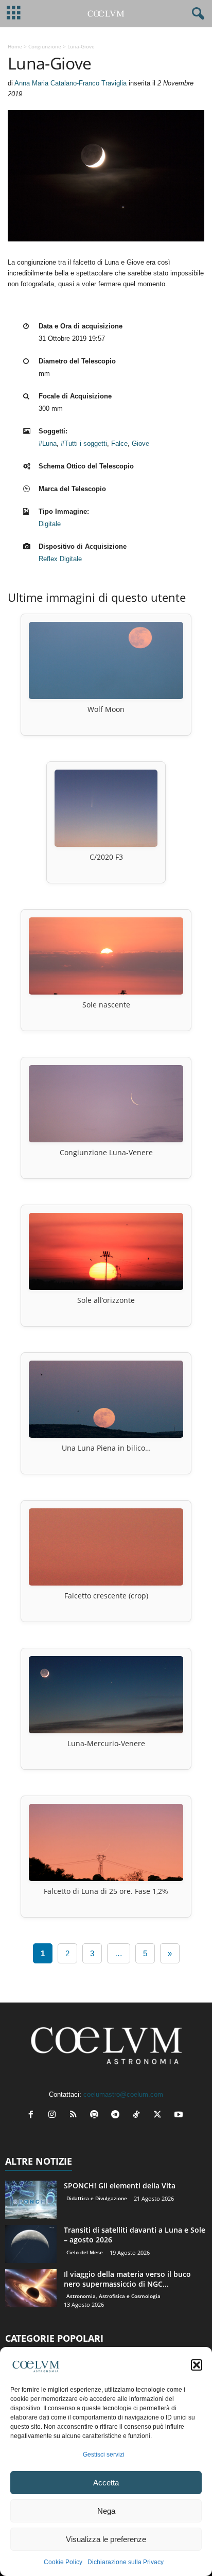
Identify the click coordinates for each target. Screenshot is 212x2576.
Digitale (50, 524)
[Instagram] (54, 2116)
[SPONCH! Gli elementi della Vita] (31, 2200)
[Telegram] (118, 2116)
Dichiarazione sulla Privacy (126, 2562)
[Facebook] (33, 2116)
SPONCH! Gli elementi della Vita (120, 2186)
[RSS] (75, 2116)
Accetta (106, 2483)
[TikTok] (139, 2116)
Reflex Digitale (60, 559)
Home (15, 46)
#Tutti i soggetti (84, 443)
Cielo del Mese (85, 2252)
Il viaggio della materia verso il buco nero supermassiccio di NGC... (127, 2279)
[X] (160, 2116)
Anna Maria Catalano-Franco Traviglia (70, 83)
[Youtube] (180, 2116)
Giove (140, 443)
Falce (119, 443)
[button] (197, 2365)
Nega (106, 2511)
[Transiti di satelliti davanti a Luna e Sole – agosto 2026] (31, 2244)
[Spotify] (96, 2116)
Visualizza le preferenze (106, 2539)
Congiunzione (45, 46)
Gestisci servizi (104, 2455)
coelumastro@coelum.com (123, 2094)
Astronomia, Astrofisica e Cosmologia (113, 2296)
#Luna (48, 443)
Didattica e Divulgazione (97, 2198)
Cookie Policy (63, 2562)
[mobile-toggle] (14, 14)
